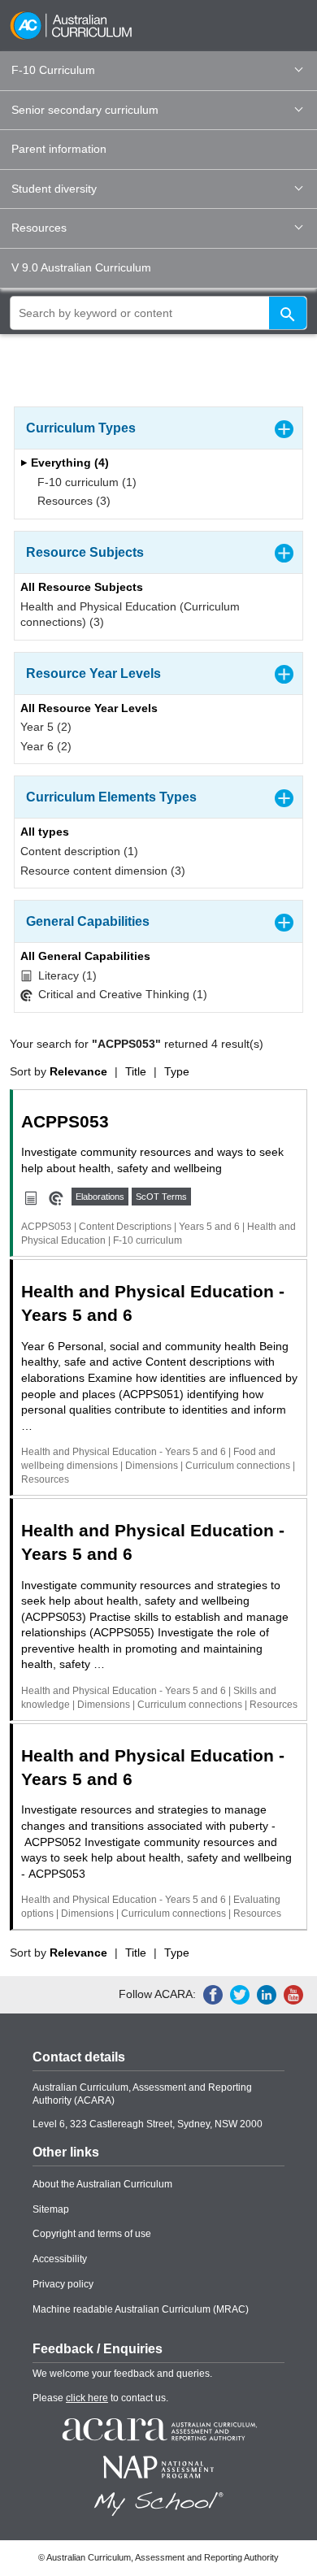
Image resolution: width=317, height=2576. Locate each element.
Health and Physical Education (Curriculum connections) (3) (130, 615)
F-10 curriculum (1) (85, 482)
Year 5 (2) (46, 727)
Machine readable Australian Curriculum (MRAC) (141, 2309)
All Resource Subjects (82, 587)
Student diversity (54, 189)
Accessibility (60, 2259)
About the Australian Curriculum (102, 2184)
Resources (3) (72, 501)
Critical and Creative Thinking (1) (121, 994)
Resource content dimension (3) (103, 871)
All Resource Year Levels (89, 708)
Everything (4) (68, 463)
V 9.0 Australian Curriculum (81, 267)
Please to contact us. (100, 2398)
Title (136, 1071)
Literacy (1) (66, 975)
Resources (39, 228)
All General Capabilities (85, 956)
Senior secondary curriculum (85, 110)
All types (45, 832)
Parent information (59, 149)
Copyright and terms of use (92, 2234)
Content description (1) (79, 851)
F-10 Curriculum (53, 70)
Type (177, 1071)
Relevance (78, 1071)
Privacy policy (63, 2284)
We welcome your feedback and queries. (122, 2374)
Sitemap (51, 2209)
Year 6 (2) (46, 746)
